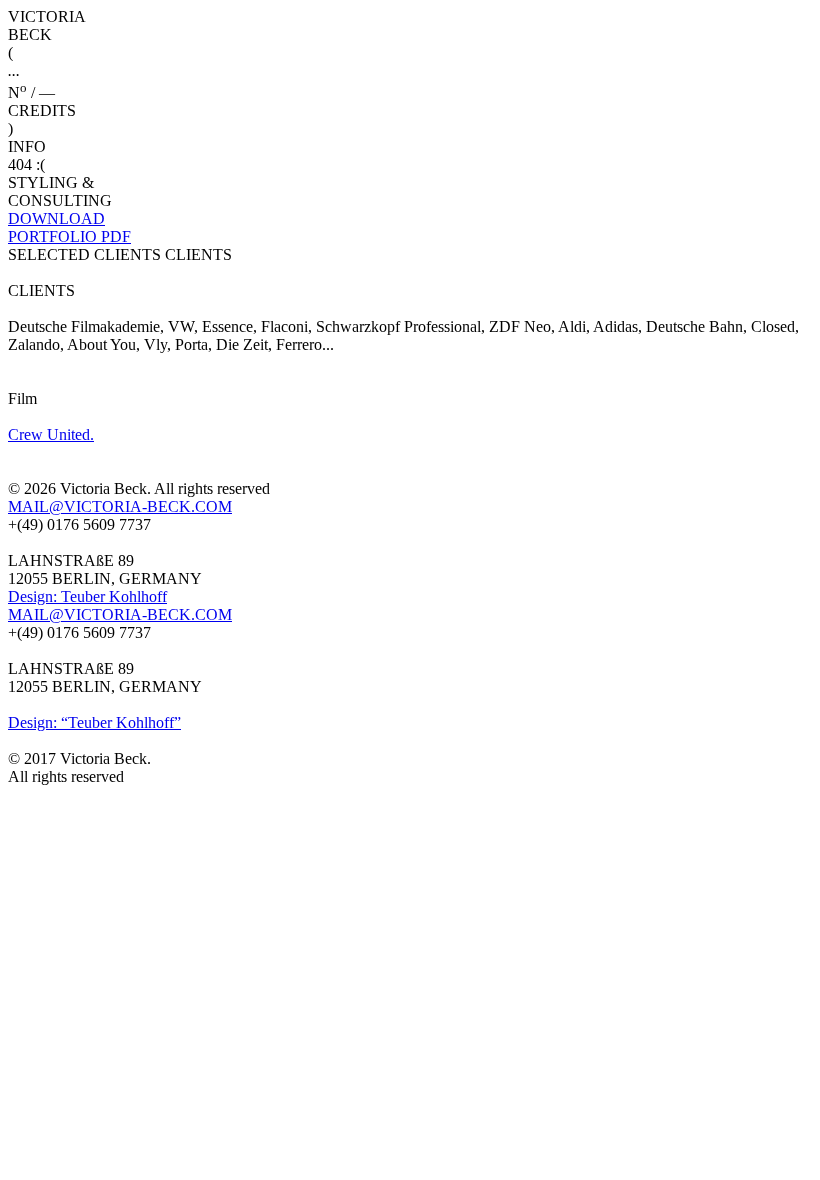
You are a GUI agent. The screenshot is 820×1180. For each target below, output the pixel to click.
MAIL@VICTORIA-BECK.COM (120, 506)
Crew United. (51, 434)
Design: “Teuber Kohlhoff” (94, 722)
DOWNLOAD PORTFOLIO (69, 227)
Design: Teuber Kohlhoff (87, 596)
